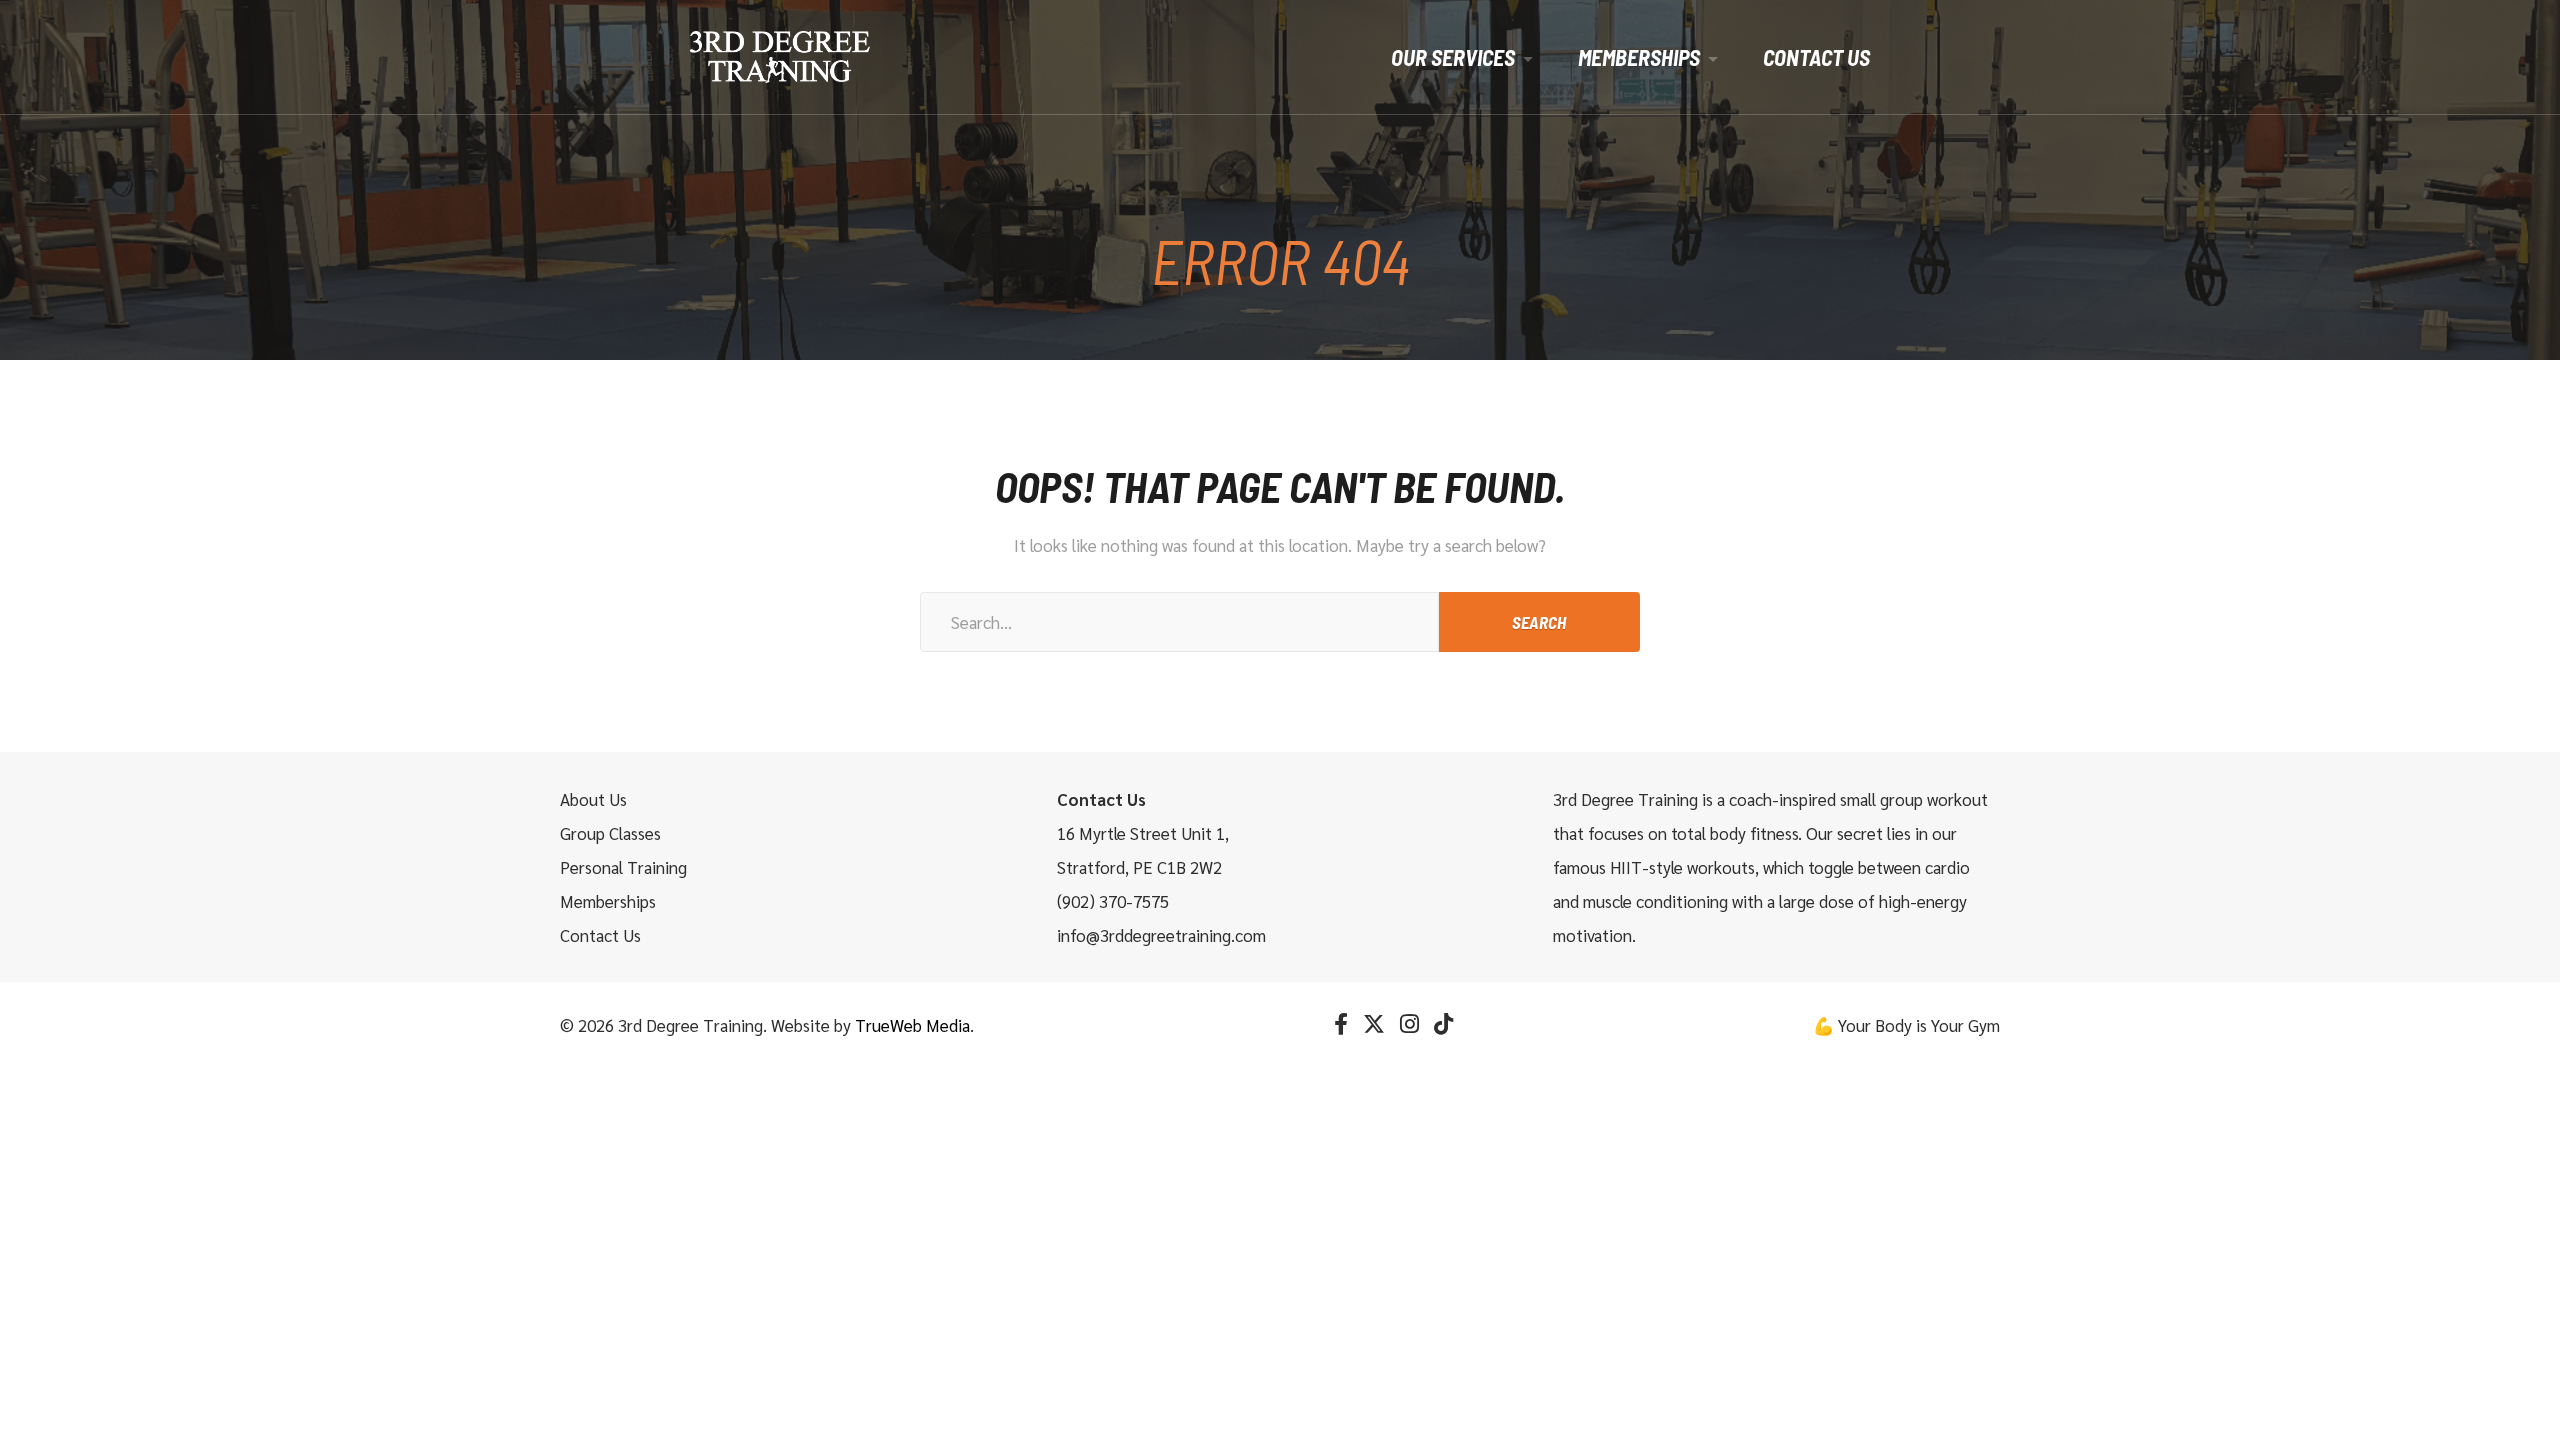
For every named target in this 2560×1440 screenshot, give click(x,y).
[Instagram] (1409, 1023)
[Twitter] (1374, 1023)
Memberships (1639, 57)
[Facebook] (1341, 1023)
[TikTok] (1443, 1023)
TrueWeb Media (912, 1025)
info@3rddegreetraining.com (1161, 935)
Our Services (1453, 57)
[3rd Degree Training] (780, 57)
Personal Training (623, 867)
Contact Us (1816, 57)
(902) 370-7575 (1113, 901)
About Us (593, 799)
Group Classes (610, 833)
